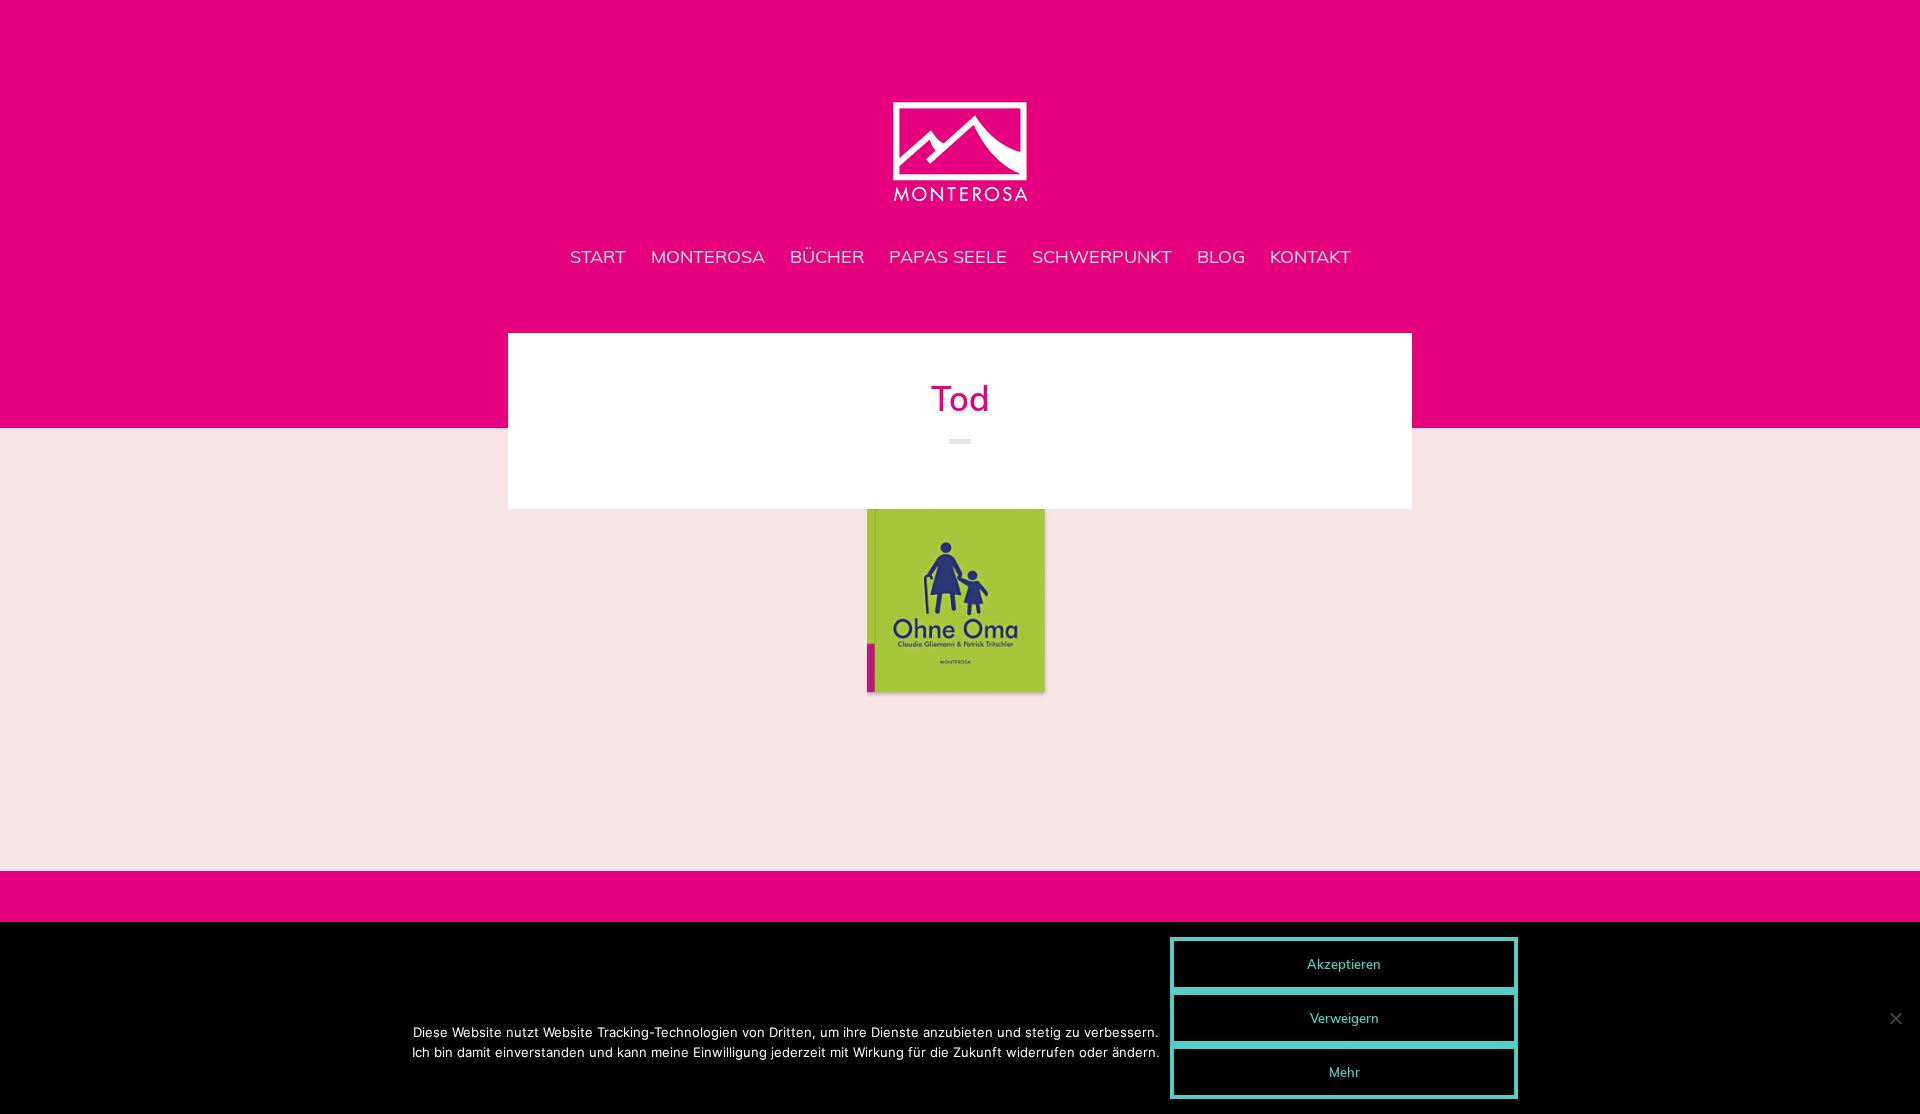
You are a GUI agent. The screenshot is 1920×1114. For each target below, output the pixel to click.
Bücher (827, 256)
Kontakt (1310, 256)
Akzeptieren (1344, 964)
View (960, 738)
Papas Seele (948, 256)
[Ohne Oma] (960, 604)
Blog (1221, 256)
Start (598, 256)
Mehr (1344, 1072)
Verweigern (1344, 1018)
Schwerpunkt (1102, 256)
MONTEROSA (708, 256)
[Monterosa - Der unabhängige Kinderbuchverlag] (960, 195)
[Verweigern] (1895, 1018)
